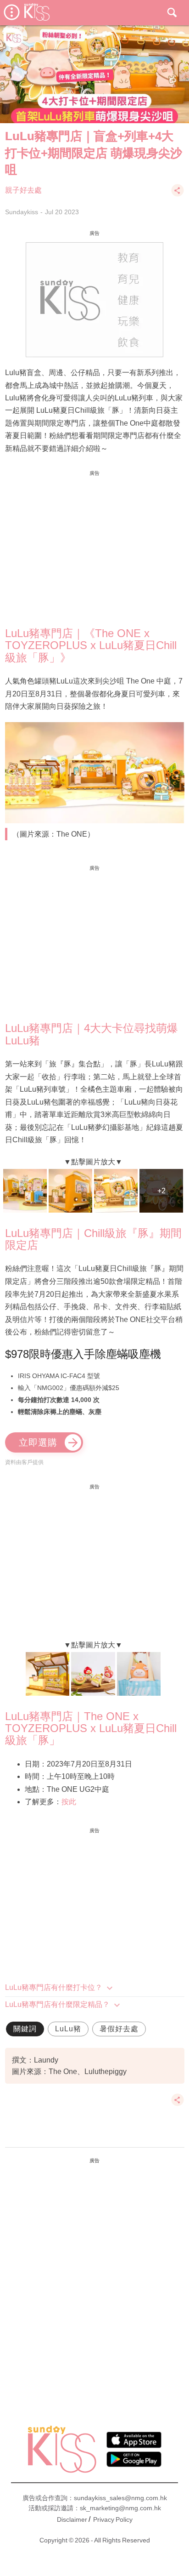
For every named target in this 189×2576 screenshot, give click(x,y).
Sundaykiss (22, 212)
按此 (69, 1802)
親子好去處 (23, 190)
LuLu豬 (68, 2029)
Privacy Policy (113, 2519)
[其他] (178, 195)
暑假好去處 (119, 2029)
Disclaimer (72, 2519)
